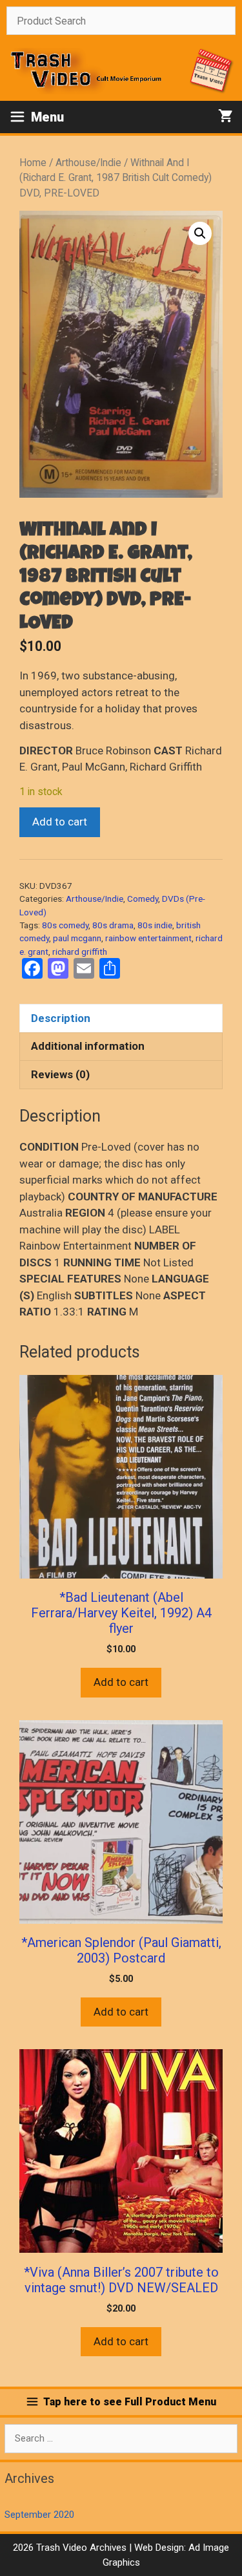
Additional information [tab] (88, 1046)
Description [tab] (61, 1018)
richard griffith (80, 952)
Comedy (143, 899)
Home (33, 163)
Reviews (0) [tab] (60, 1074)
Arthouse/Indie (88, 163)
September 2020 (39, 2515)
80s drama (113, 925)
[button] (200, 233)
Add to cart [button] (121, 1682)
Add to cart (60, 822)
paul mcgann (77, 938)
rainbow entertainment (148, 938)
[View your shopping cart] (226, 117)
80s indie (155, 925)
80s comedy (65, 925)
